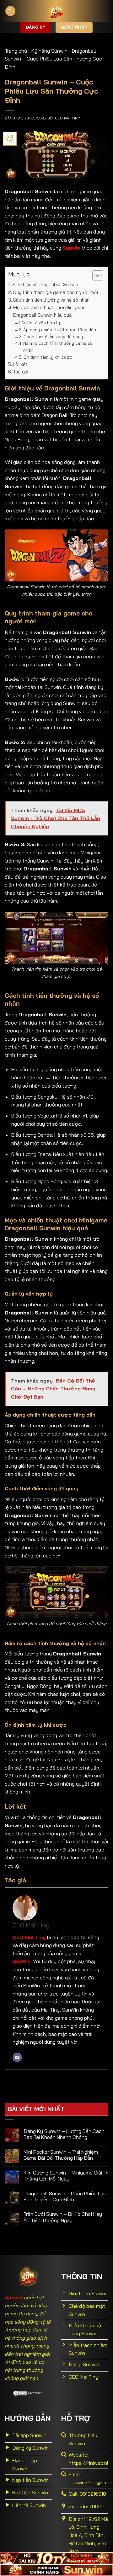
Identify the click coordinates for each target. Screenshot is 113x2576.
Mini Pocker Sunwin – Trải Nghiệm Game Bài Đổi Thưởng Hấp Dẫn (61, 2155)
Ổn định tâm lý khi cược (48, 357)
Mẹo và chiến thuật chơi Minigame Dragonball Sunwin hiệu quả (49, 311)
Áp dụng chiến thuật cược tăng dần (60, 329)
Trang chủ (16, 51)
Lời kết (20, 364)
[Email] (17, 2057)
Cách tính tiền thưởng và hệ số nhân (51, 300)
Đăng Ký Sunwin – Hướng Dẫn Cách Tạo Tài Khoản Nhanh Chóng (64, 2134)
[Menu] (10, 11)
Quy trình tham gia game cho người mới (56, 292)
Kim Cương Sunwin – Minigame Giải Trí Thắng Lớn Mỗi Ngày (66, 2176)
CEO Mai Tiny (67, 118)
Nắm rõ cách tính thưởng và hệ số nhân (58, 347)
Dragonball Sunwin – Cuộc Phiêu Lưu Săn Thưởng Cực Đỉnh (65, 2197)
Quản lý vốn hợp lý (41, 323)
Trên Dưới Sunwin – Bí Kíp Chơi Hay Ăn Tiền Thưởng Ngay (63, 2217)
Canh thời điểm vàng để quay (53, 336)
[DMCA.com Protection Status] (28, 2393)
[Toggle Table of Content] (95, 275)
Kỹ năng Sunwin (49, 51)
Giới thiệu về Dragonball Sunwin (45, 284)
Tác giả (21, 372)
